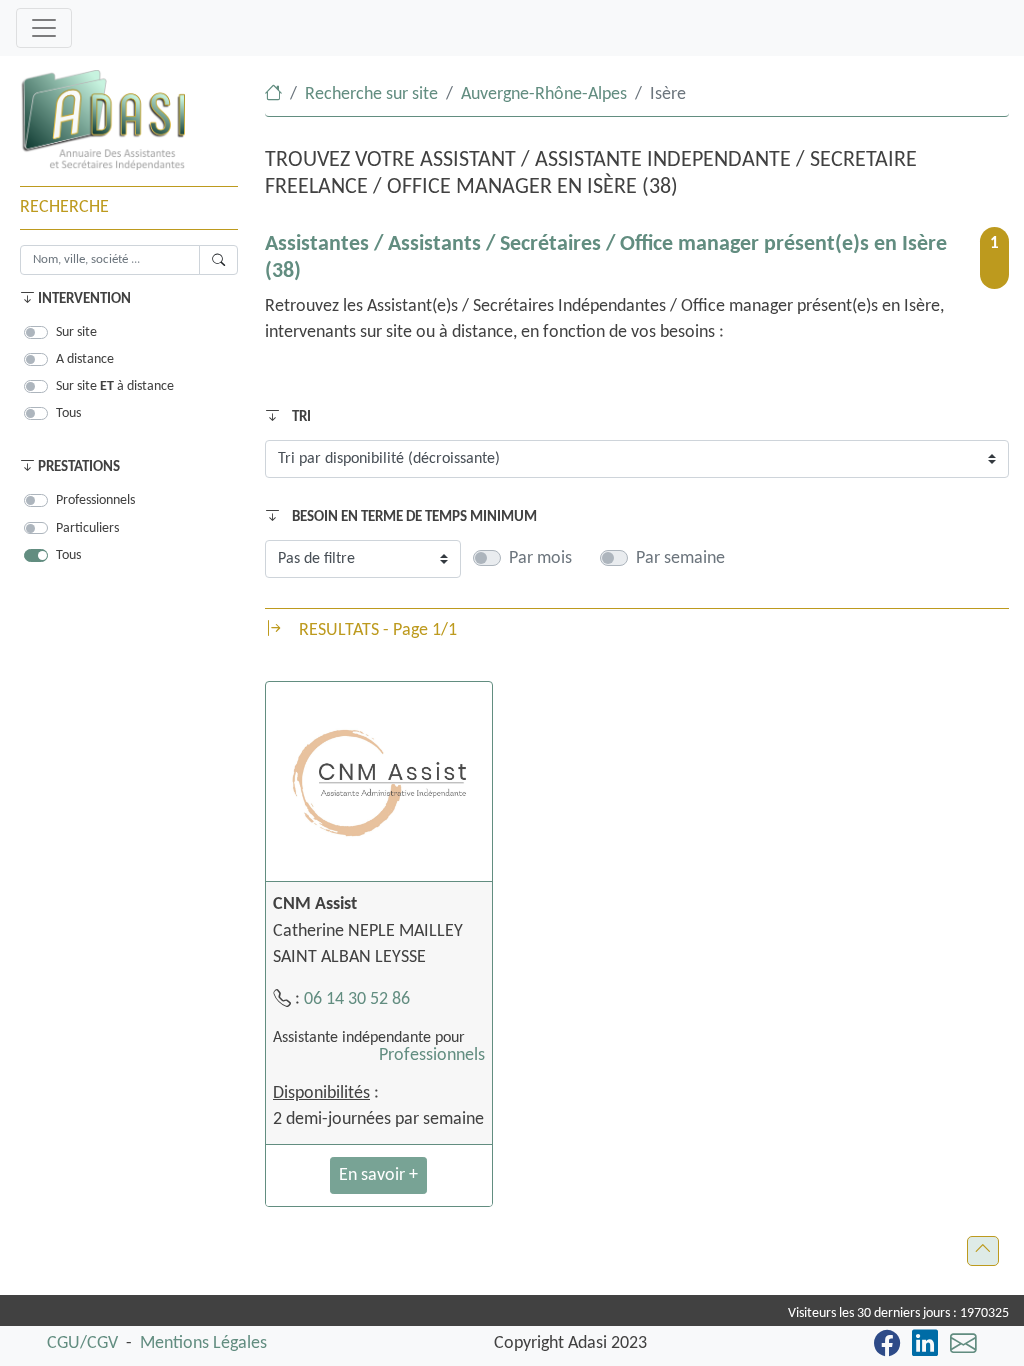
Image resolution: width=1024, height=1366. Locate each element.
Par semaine (680, 558)
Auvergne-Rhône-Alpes (544, 94)
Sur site (76, 332)
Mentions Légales (203, 1343)
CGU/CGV (82, 1343)
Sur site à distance (115, 386)
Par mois (540, 558)
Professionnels (95, 500)
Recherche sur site (371, 94)
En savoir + (378, 1175)
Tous (68, 413)
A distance (85, 359)
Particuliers (87, 528)
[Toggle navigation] (44, 28)
